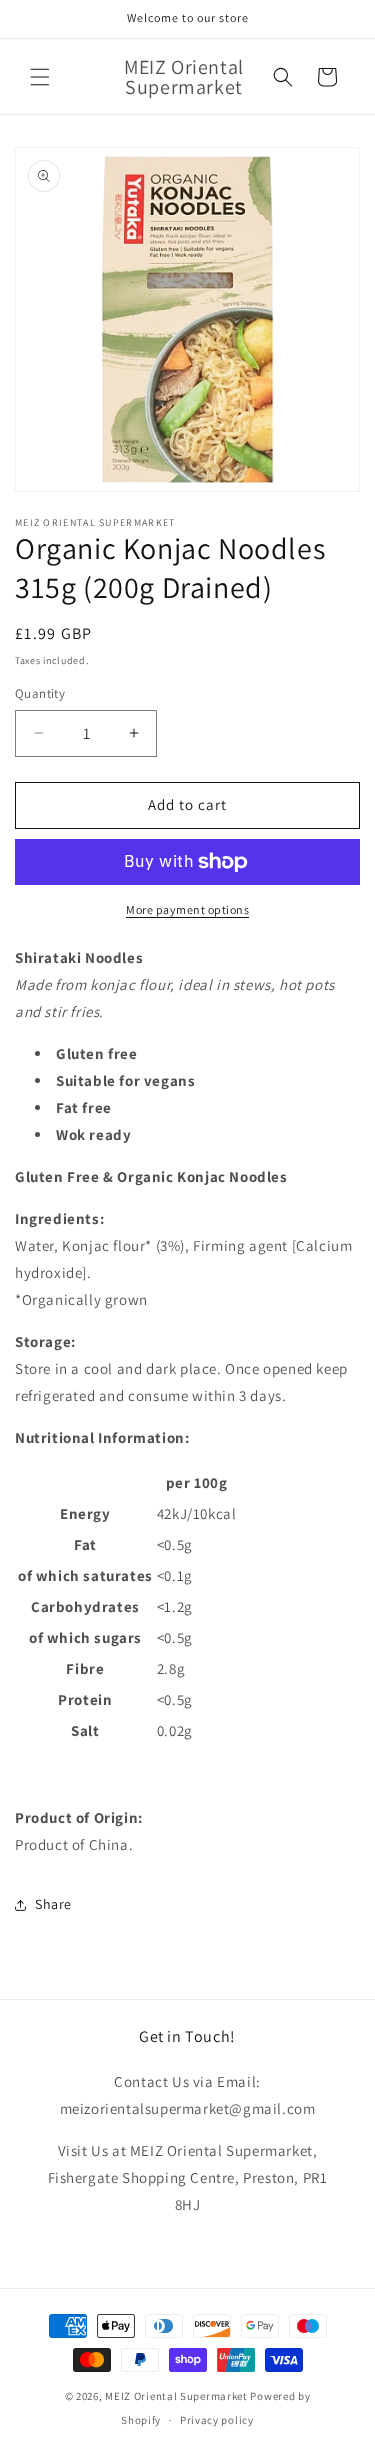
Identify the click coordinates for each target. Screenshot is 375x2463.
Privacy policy (217, 2420)
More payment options (187, 909)
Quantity (40, 693)
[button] (40, 77)
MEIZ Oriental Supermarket (176, 2396)
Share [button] (53, 1904)
